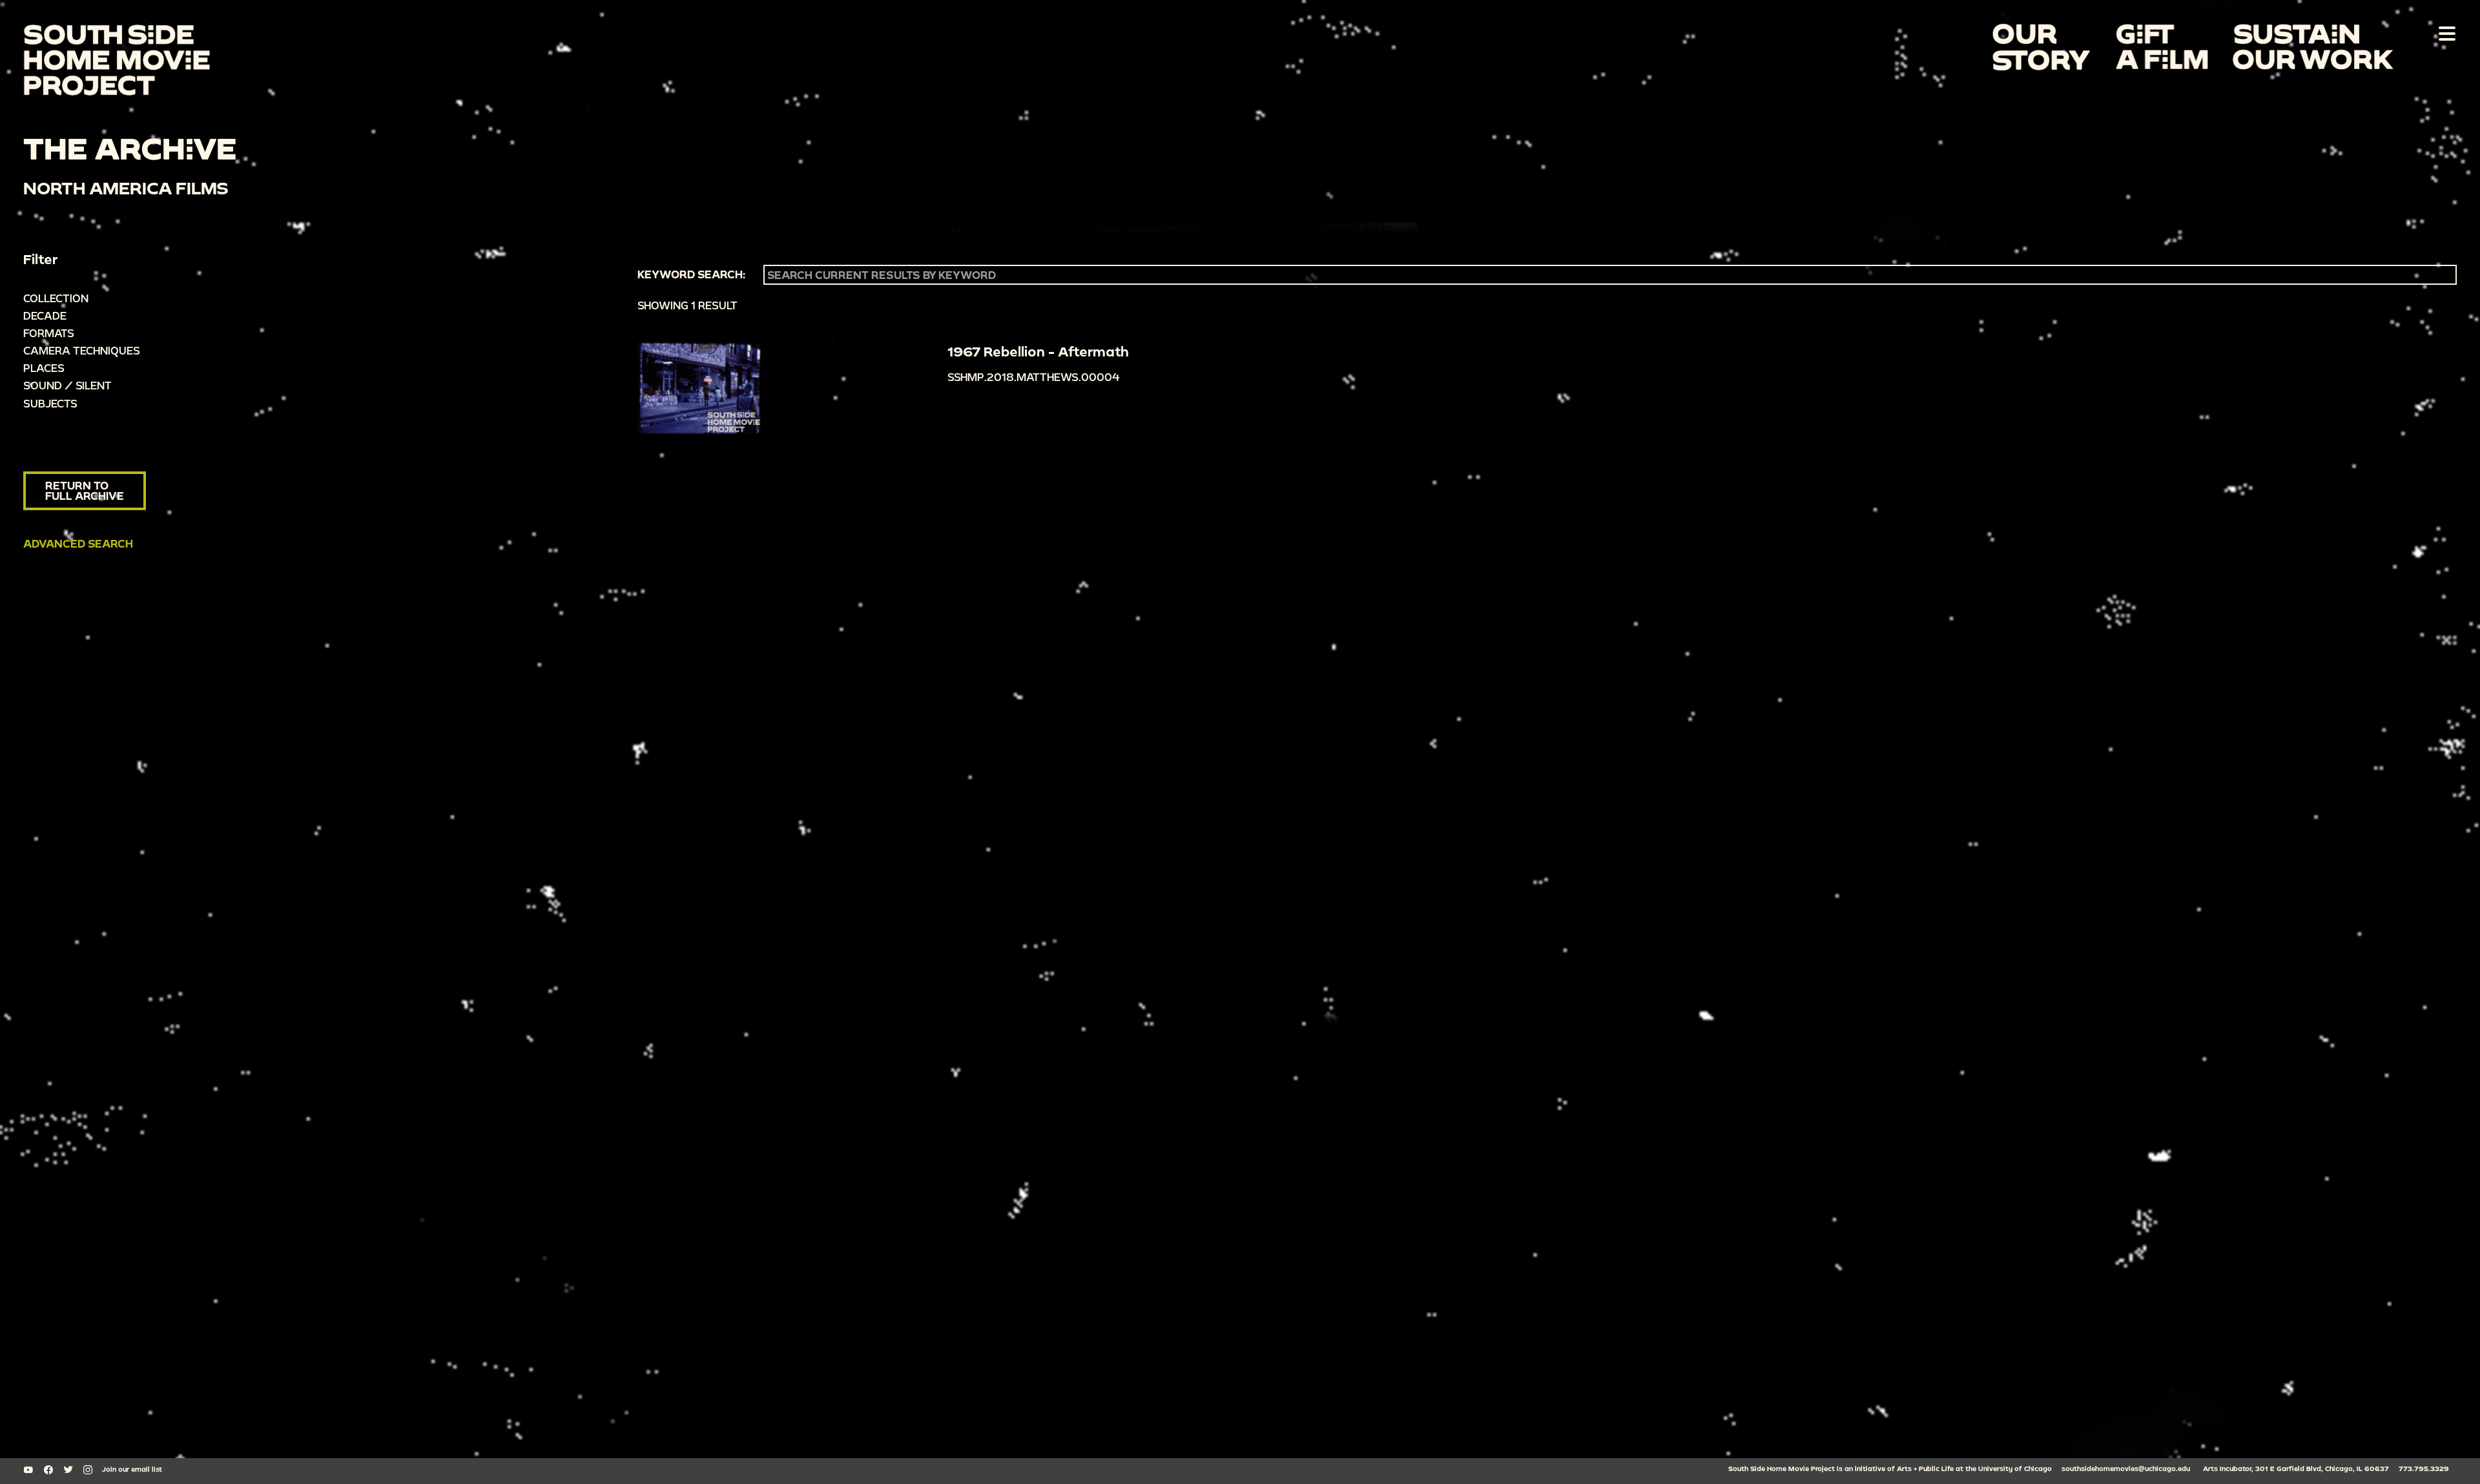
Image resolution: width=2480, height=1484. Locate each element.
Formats (49, 333)
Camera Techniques (82, 350)
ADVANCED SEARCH (78, 543)
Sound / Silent (67, 385)
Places (44, 368)
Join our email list (132, 1469)
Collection (56, 298)
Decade (45, 315)
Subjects (50, 403)
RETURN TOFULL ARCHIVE (85, 490)
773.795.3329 (2424, 1469)
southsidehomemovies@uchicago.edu (2126, 1469)
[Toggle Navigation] (2444, 33)
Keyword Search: (691, 274)
